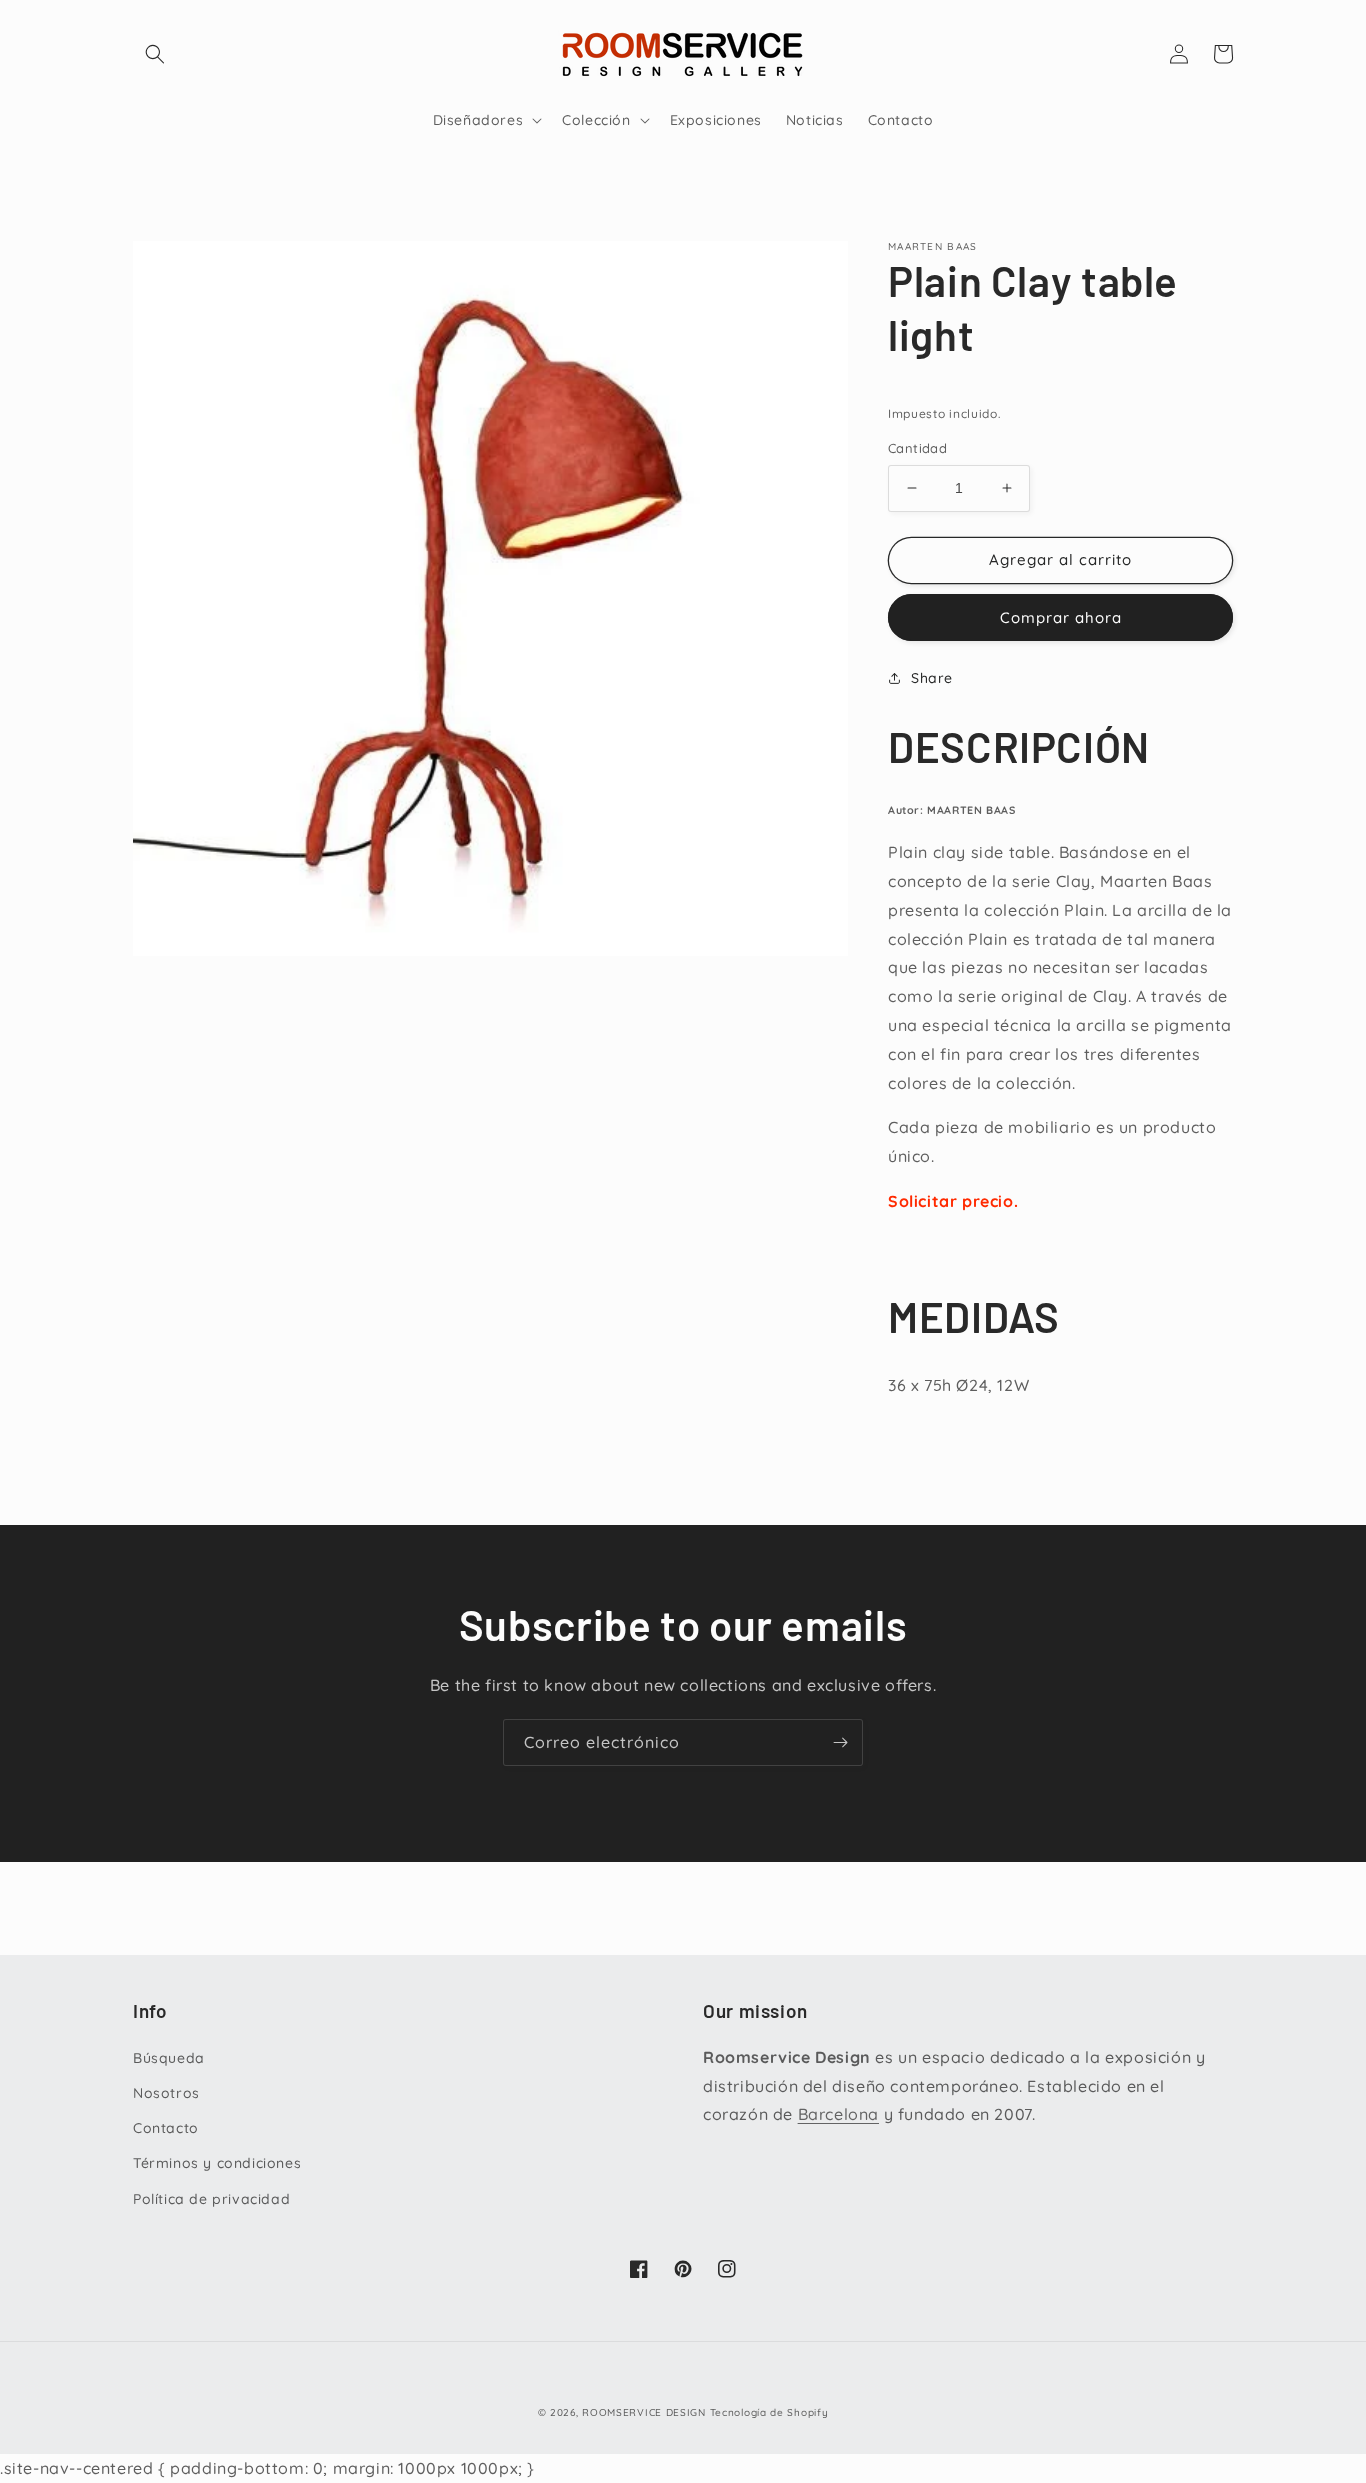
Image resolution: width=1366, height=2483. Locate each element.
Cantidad (917, 448)
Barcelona (838, 2114)
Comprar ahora (1061, 617)
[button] (155, 54)
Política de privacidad (211, 2199)
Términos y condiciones (217, 2163)
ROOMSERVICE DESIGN (644, 2412)
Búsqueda (169, 2058)
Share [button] (932, 678)
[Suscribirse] (840, 1742)
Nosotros (166, 2093)
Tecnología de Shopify (769, 2412)
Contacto (166, 2128)
